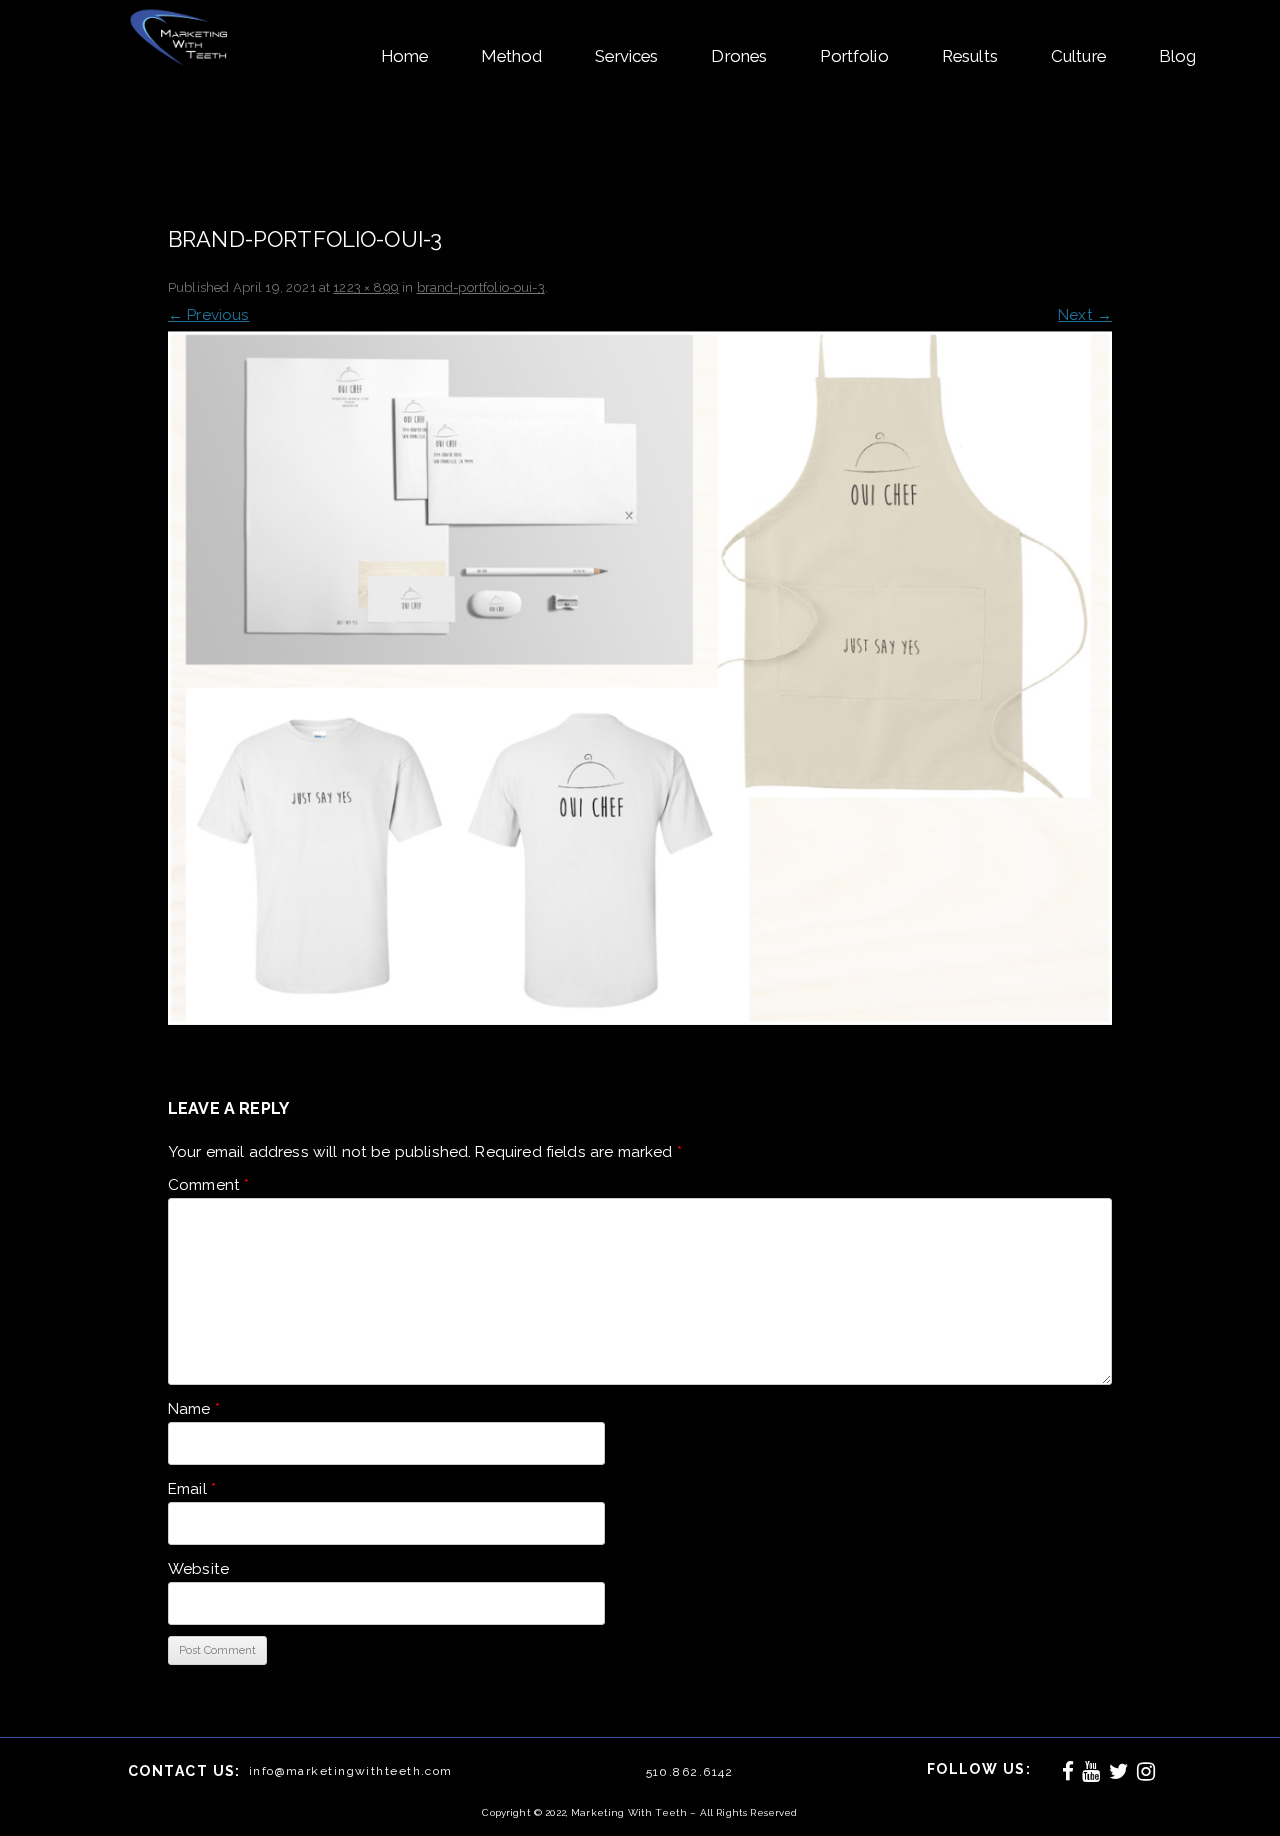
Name (194, 1409)
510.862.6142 (690, 1772)
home (405, 56)
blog (1178, 56)
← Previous (209, 315)
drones (739, 56)
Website (198, 1569)
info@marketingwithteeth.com (351, 1771)
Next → (1085, 315)
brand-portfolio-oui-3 (481, 287)
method (511, 56)
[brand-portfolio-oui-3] (640, 678)
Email (192, 1489)
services (626, 56)
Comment (208, 1185)
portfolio (854, 56)
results (970, 56)
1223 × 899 (366, 287)
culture (1078, 56)
